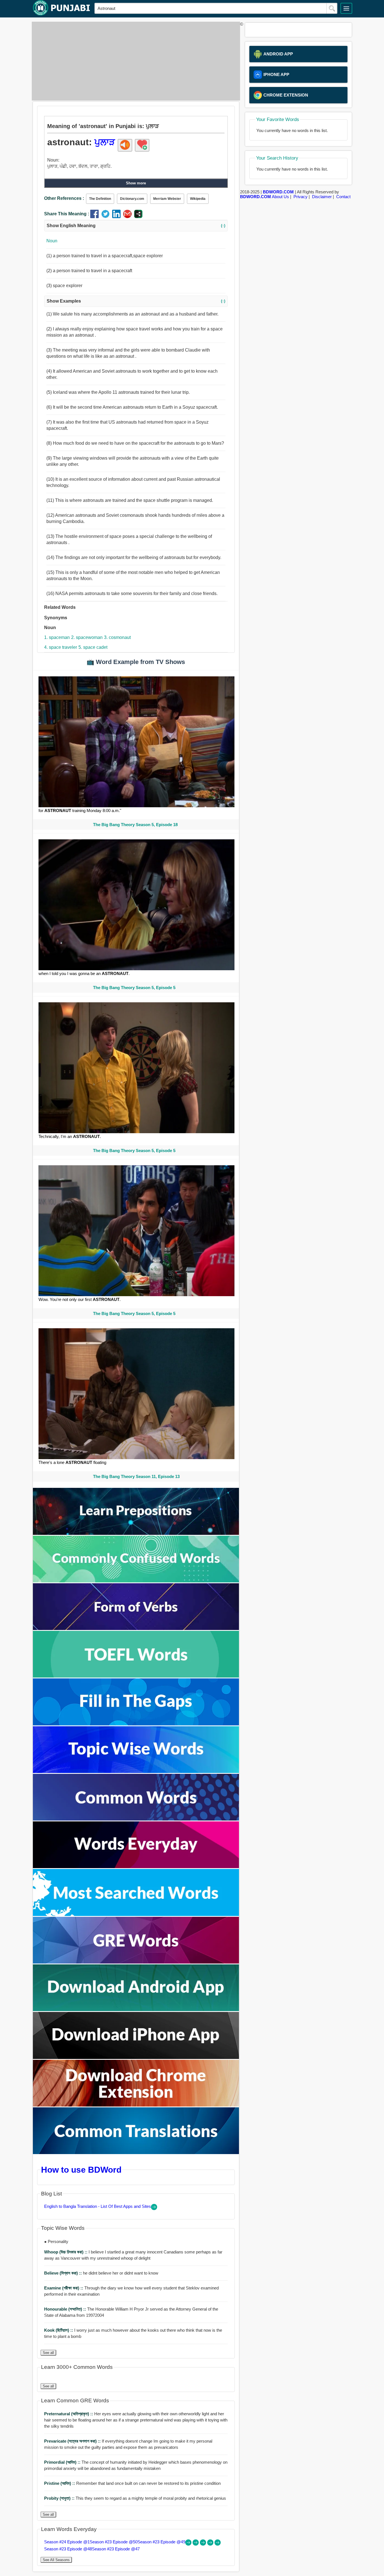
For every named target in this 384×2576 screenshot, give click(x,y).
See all (48, 2353)
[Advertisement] (134, 61)
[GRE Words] (136, 1962)
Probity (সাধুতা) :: (60, 2498)
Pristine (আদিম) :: (60, 2483)
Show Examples (136, 301)
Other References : (64, 198)
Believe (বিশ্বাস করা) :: (64, 2273)
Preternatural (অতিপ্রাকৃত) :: (69, 2414)
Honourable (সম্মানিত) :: (66, 2309)
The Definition (100, 199)
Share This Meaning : (67, 214)
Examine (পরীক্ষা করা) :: (64, 2288)
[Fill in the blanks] (136, 1724)
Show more (136, 183)
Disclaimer (322, 197)
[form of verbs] (136, 1628)
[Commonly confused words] (136, 1581)
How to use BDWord (81, 2170)
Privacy (301, 197)
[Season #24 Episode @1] (189, 2544)
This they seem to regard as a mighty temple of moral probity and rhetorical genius (135, 2498)
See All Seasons (56, 2560)
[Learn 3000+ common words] (136, 1819)
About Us (280, 197)
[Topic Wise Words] (136, 1771)
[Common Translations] (136, 2153)
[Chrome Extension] (136, 2105)
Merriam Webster (167, 199)
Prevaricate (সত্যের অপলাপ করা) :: (73, 2441)
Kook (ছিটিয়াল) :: (59, 2330)
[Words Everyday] (136, 1867)
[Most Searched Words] (136, 1914)
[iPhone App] (136, 2057)
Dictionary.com (132, 199)
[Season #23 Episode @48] (211, 2544)
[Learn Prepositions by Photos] (136, 1533)
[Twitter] (107, 217)
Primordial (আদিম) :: (63, 2462)
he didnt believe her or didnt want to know (101, 2273)
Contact (343, 197)
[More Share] (138, 217)
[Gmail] (129, 217)
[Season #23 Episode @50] (196, 2544)
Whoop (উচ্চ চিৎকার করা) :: (66, 2252)
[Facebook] (96, 217)
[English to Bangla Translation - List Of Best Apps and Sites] (154, 2209)
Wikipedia (198, 199)
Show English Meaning (136, 226)
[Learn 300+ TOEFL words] (136, 1676)
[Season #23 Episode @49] (204, 2544)
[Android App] (136, 2010)
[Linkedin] (118, 217)
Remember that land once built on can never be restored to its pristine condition (132, 2483)
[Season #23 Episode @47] (218, 2544)
